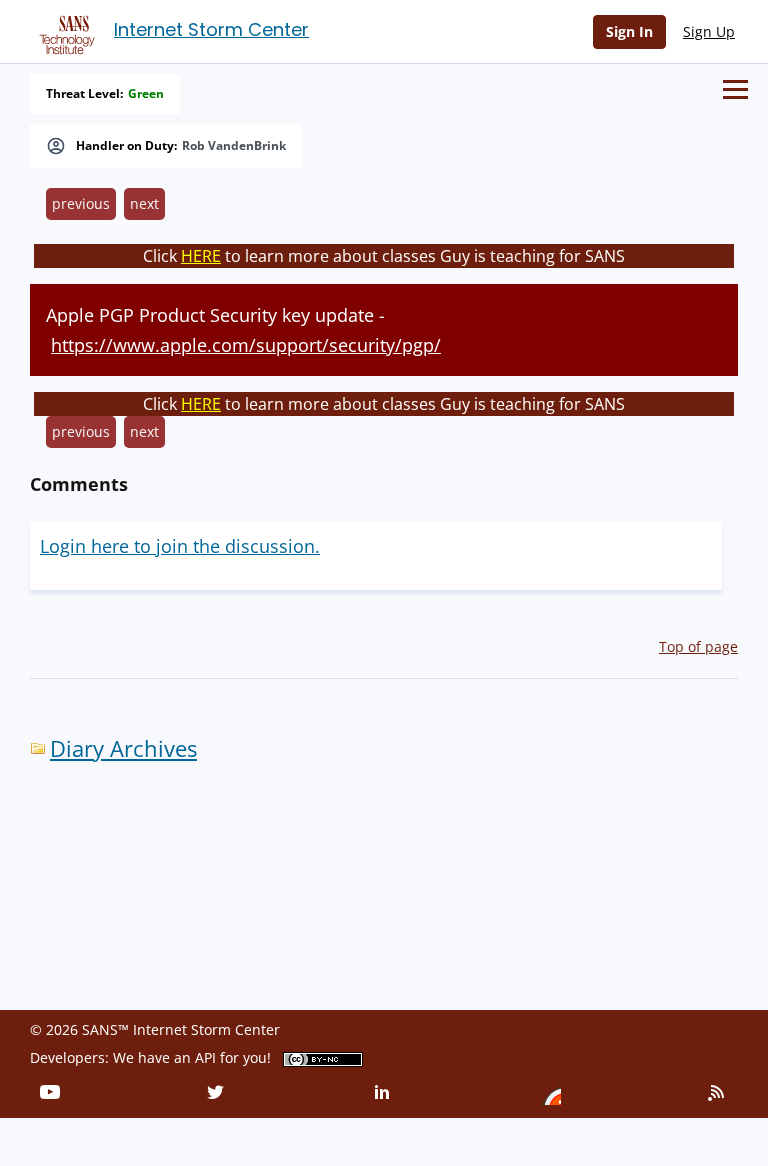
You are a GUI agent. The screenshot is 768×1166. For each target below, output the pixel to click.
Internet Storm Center (211, 29)
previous (81, 203)
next (144, 203)
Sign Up (709, 31)
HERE (201, 256)
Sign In (629, 31)
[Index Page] (64, 31)
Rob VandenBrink (234, 146)
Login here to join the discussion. (180, 546)
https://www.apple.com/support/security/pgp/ (246, 345)
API (205, 1057)
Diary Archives (123, 748)
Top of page (698, 646)
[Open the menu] (735, 89)
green (146, 94)
